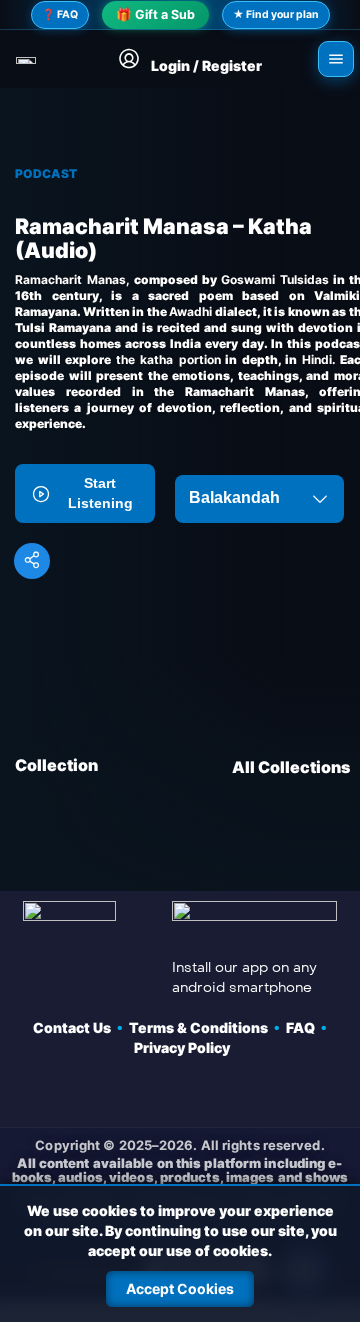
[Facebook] (74, 1092)
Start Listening (100, 493)
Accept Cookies (180, 1288)
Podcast (46, 173)
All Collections (291, 767)
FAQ (303, 1027)
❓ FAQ (60, 14)
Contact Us (75, 1027)
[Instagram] (233, 1092)
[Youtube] (180, 1092)
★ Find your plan (276, 14)
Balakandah (234, 497)
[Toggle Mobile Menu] (336, 59)
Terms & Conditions (201, 1027)
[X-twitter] (127, 1092)
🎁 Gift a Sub (155, 14)
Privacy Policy (182, 1047)
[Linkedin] (286, 1092)
